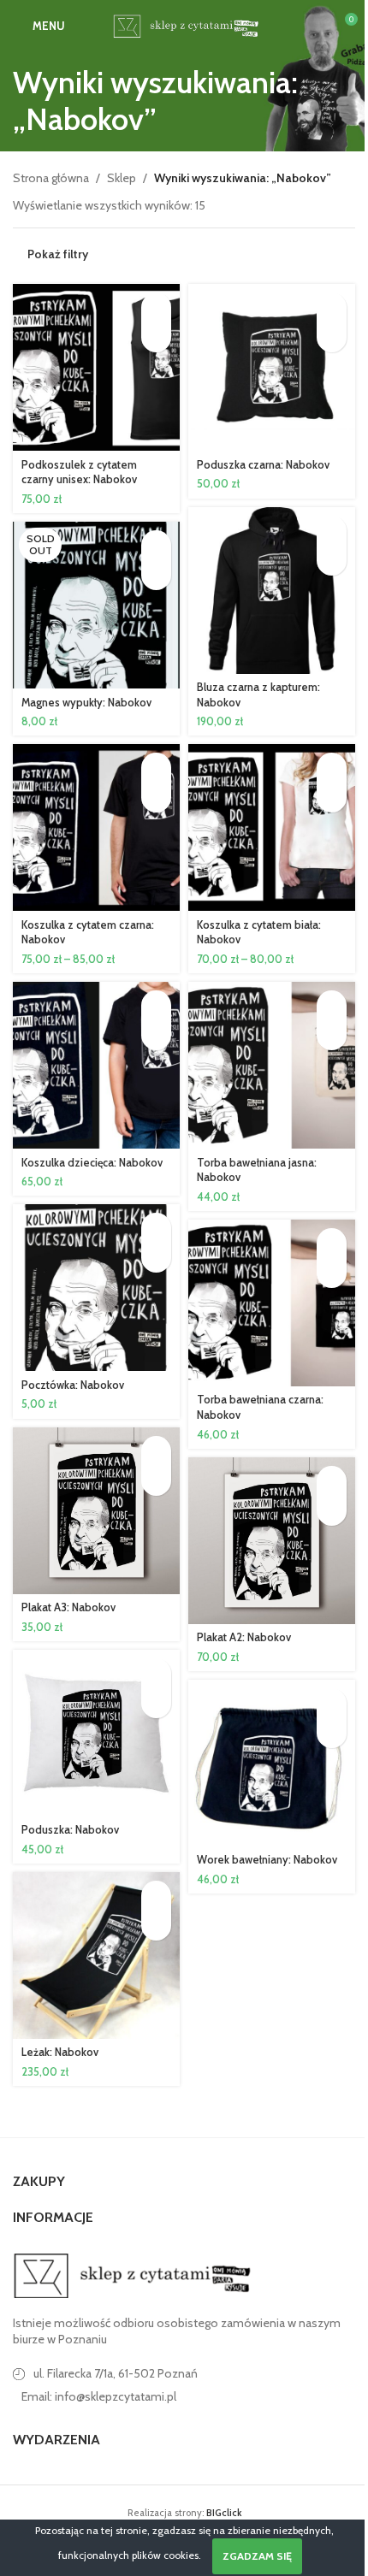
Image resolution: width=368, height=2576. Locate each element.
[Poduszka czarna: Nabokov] (272, 367)
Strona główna (51, 178)
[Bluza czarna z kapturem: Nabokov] (272, 591)
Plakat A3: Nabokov (68, 1607)
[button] (332, 307)
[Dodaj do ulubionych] (156, 337)
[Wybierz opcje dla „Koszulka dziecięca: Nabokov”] (156, 1005)
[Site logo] (184, 24)
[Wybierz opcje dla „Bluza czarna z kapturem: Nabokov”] (332, 531)
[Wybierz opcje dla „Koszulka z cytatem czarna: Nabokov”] (156, 768)
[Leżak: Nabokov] (96, 1956)
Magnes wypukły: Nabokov (86, 703)
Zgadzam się (257, 2556)
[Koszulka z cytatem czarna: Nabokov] (96, 827)
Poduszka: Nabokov (70, 1830)
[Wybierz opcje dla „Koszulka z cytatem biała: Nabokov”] (332, 768)
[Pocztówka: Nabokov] (96, 1288)
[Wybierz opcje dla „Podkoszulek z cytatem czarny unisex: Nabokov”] (156, 307)
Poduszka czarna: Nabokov (263, 465)
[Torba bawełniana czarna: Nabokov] (272, 1303)
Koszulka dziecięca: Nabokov (92, 1163)
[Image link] (133, 2274)
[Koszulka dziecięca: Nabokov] (96, 1065)
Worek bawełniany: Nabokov (267, 1860)
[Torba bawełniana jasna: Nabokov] (272, 1065)
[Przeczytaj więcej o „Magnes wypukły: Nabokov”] (156, 545)
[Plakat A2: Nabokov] (272, 1541)
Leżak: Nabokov (60, 2052)
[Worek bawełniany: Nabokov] (272, 1763)
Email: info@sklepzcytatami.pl (99, 2396)
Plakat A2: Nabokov (244, 1637)
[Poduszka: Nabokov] (96, 1733)
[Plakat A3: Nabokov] (96, 1511)
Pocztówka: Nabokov (73, 1385)
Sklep (122, 178)
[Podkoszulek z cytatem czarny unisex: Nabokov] (96, 367)
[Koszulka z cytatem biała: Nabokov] (272, 827)
